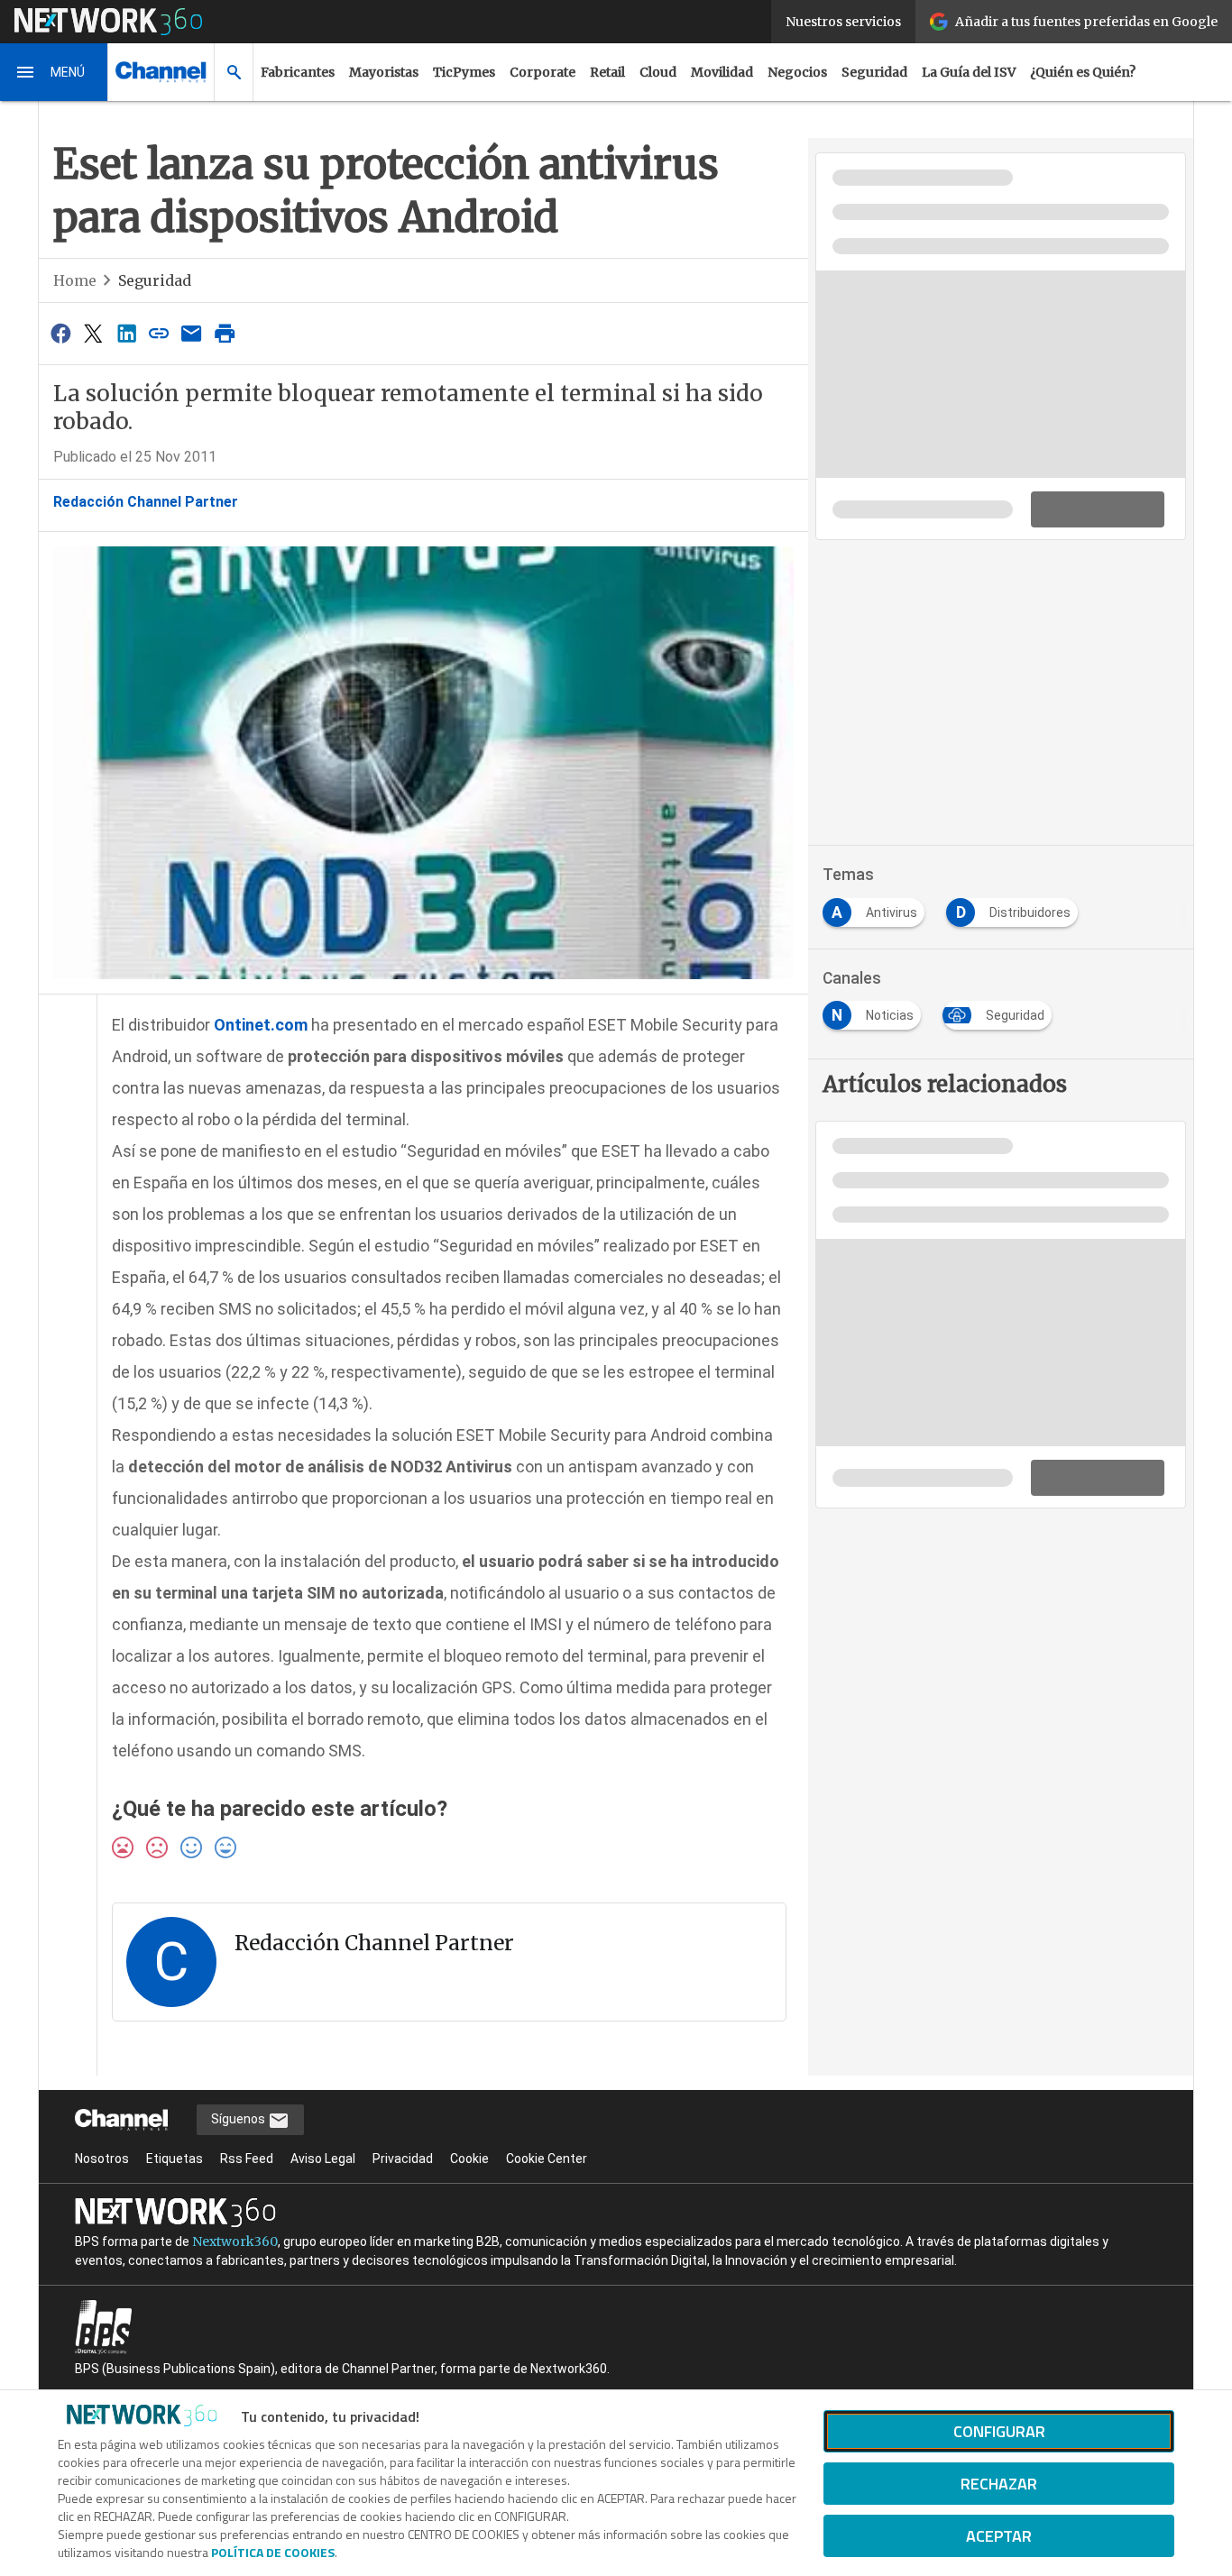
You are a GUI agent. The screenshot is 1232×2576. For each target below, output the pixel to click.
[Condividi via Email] (192, 333)
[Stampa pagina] (225, 333)
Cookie (469, 2159)
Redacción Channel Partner (146, 502)
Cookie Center (547, 2159)
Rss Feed (247, 2159)
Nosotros (102, 2159)
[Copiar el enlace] (159, 333)
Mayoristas (384, 72)
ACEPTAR (999, 2536)
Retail (607, 72)
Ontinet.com (261, 1025)
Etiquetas (175, 2159)
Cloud (658, 72)
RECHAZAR (999, 2484)
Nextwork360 (235, 2241)
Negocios (797, 72)
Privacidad (403, 2159)
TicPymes (464, 72)
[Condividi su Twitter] (93, 333)
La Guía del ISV (969, 72)
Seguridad (874, 72)
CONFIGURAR (999, 2431)
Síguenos (239, 2119)
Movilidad (722, 72)
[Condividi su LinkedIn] (126, 333)
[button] (54, 72)
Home (75, 280)
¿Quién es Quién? (1083, 72)
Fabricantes (298, 72)
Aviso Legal (323, 2159)
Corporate (542, 72)
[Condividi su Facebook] (60, 333)
